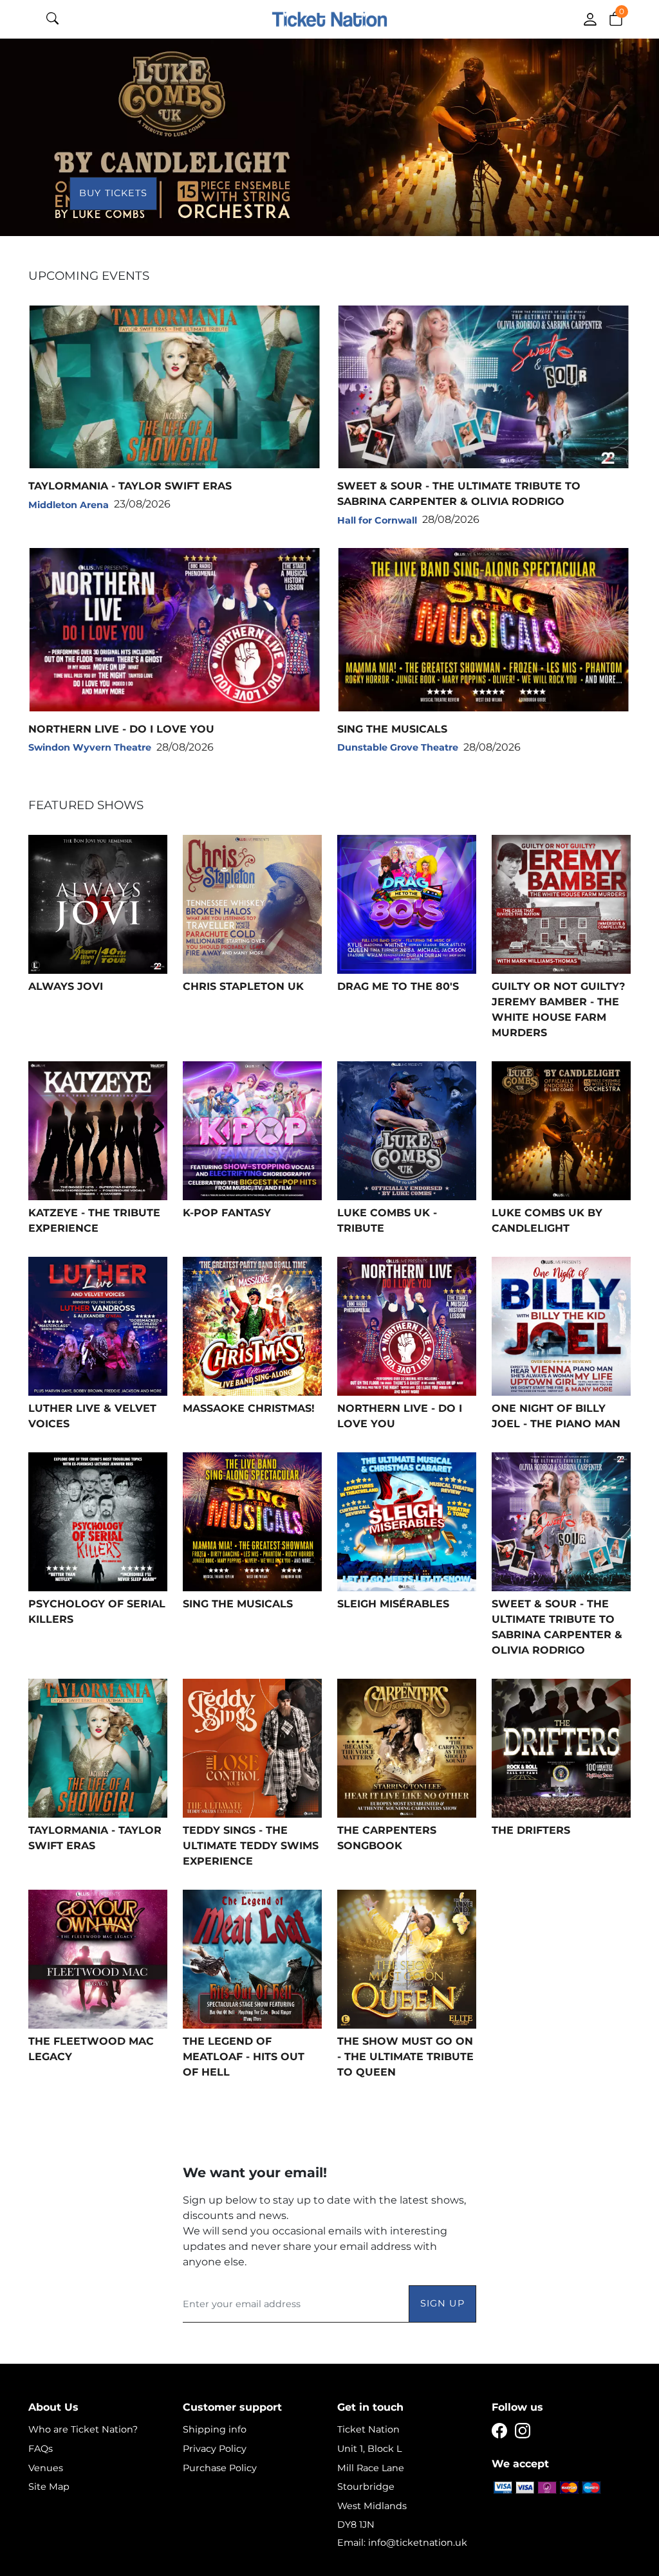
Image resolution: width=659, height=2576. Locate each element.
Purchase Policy (220, 2468)
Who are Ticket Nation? (83, 2429)
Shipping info (215, 2429)
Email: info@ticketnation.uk (402, 2543)
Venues (46, 2468)
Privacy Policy (215, 2449)
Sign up (442, 2303)
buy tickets (113, 193)
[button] (616, 18)
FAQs (41, 2449)
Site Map (49, 2487)
